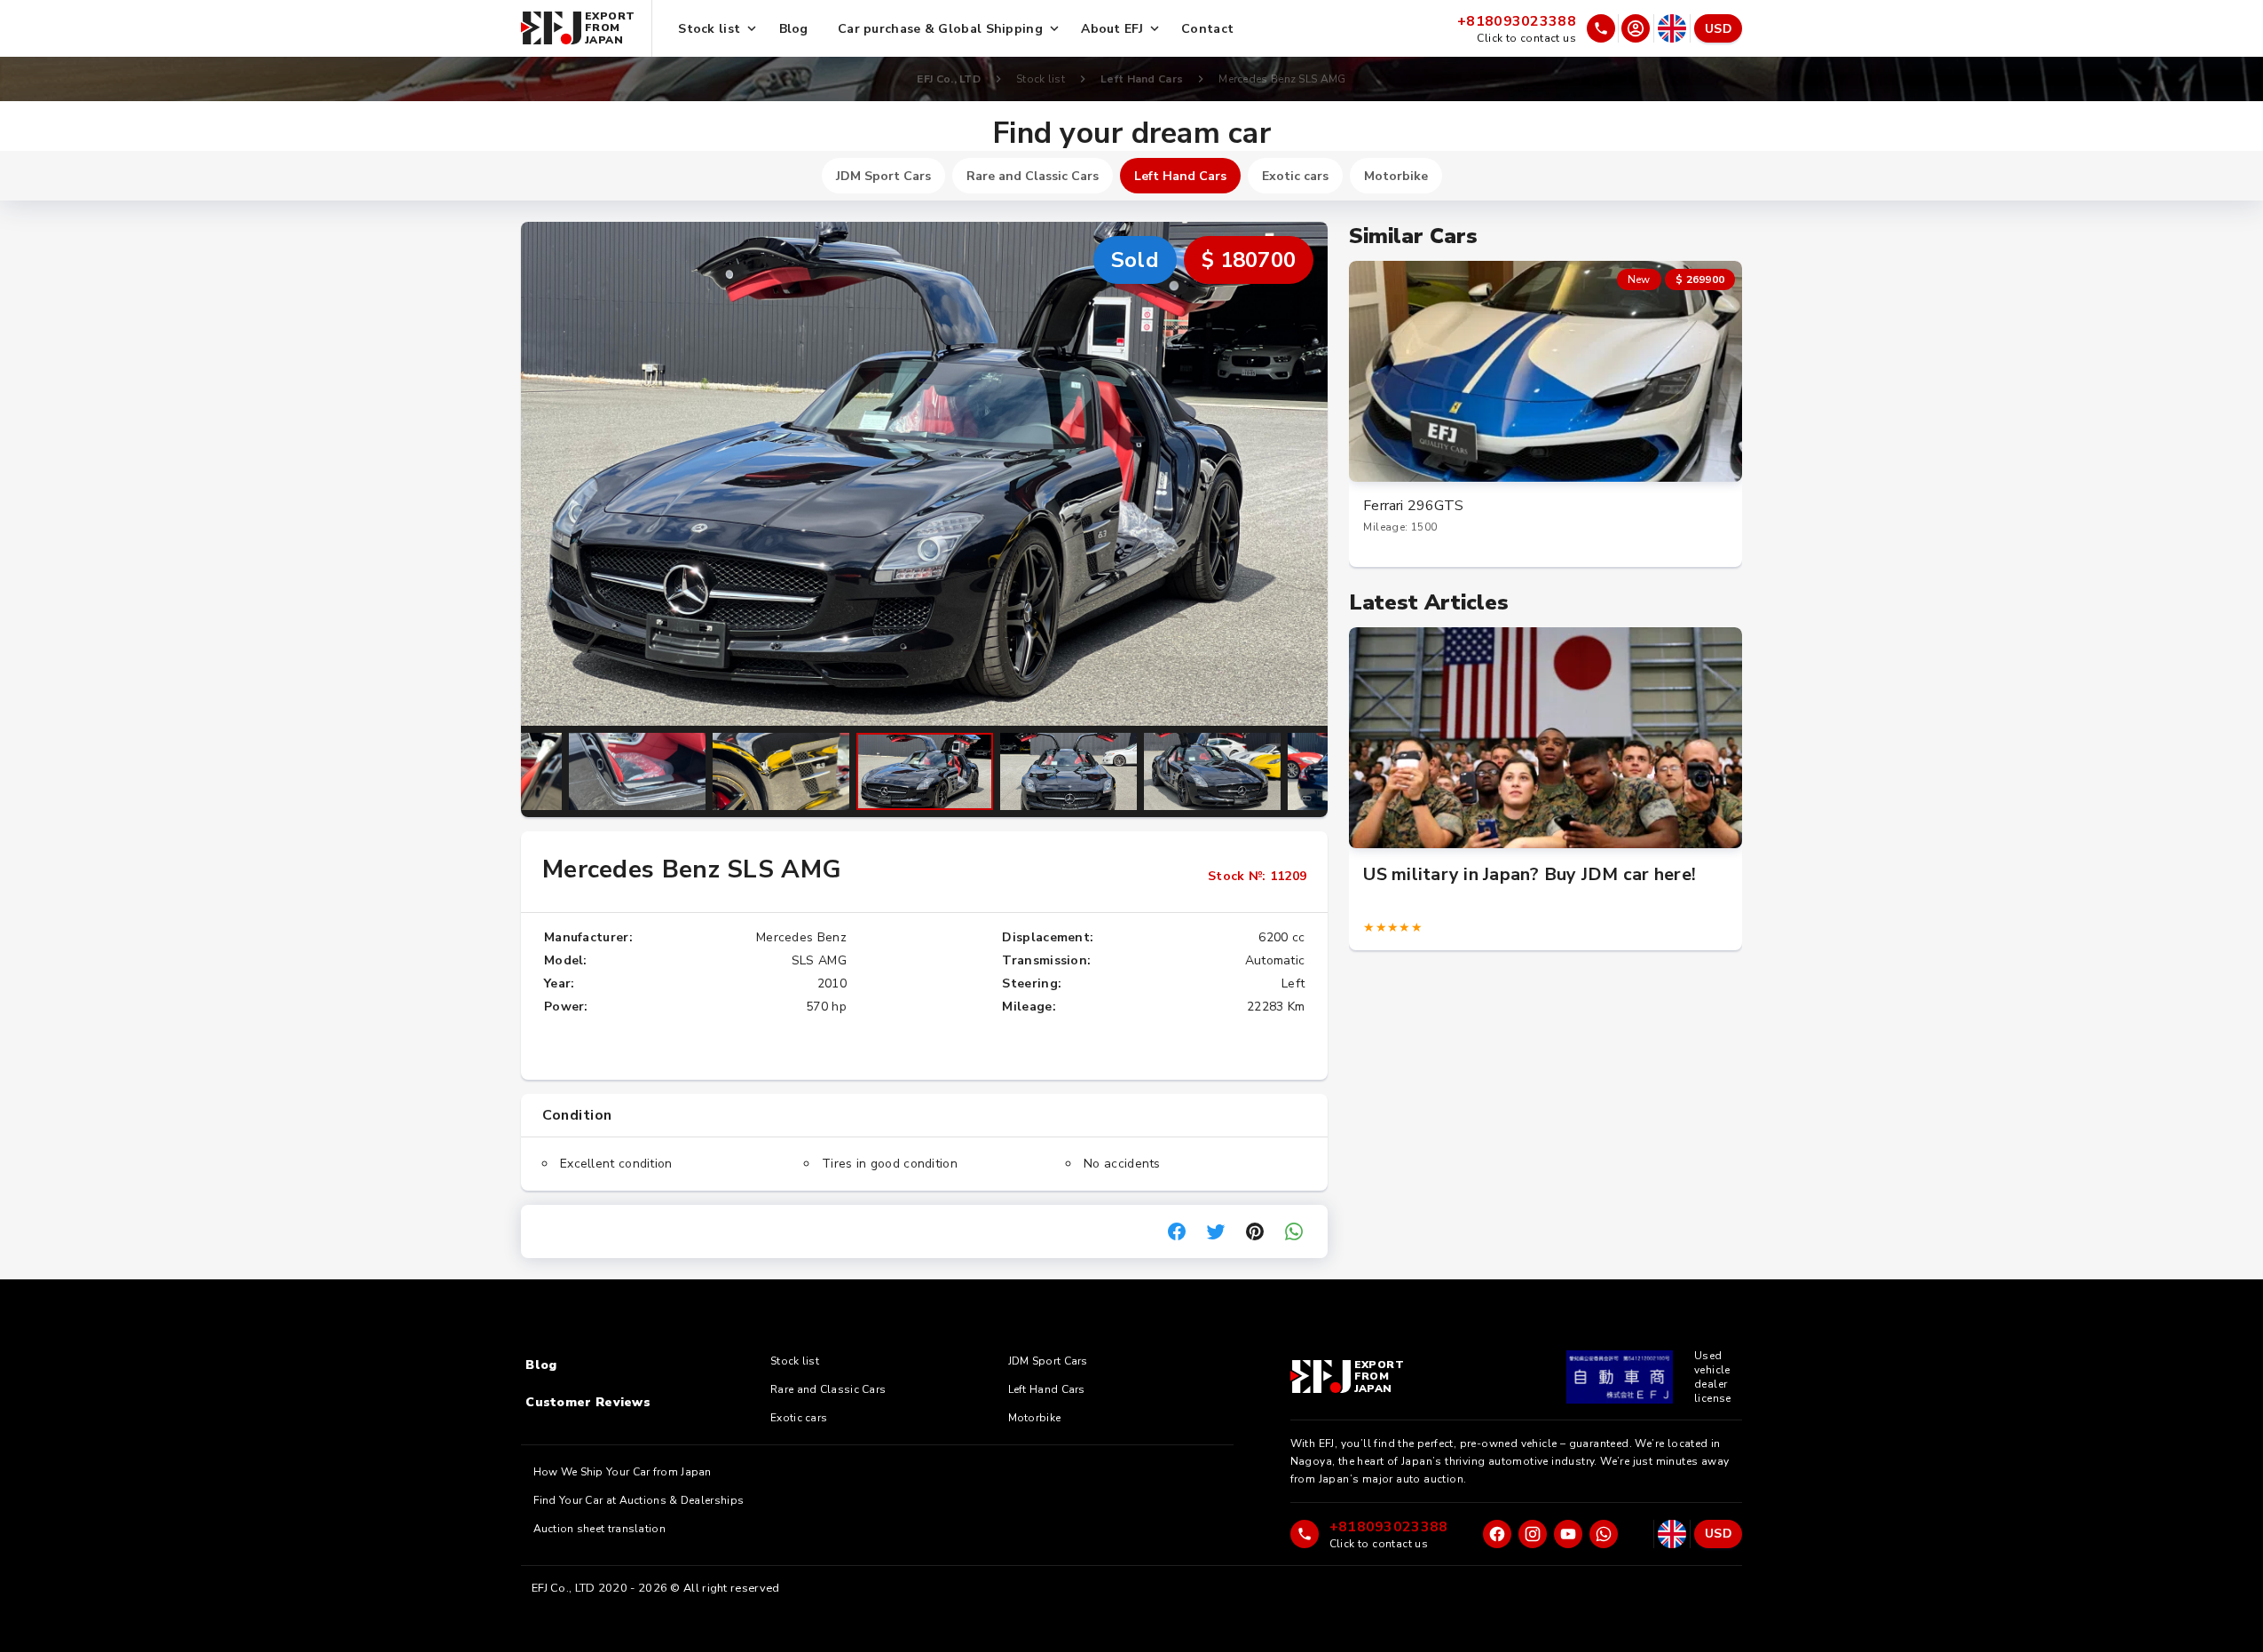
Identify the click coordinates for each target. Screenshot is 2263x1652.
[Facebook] (1497, 1534)
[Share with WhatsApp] (1294, 1231)
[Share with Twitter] (1216, 1231)
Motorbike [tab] (1396, 176)
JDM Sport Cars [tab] (883, 176)
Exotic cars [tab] (1295, 176)
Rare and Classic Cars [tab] (1033, 176)
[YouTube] (1568, 1534)
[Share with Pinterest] (1255, 1231)
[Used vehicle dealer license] (1620, 1377)
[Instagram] (1533, 1534)
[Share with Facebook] (1177, 1231)
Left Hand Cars (1142, 79)
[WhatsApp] (1604, 1534)
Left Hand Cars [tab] (1180, 176)
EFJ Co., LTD (949, 79)
